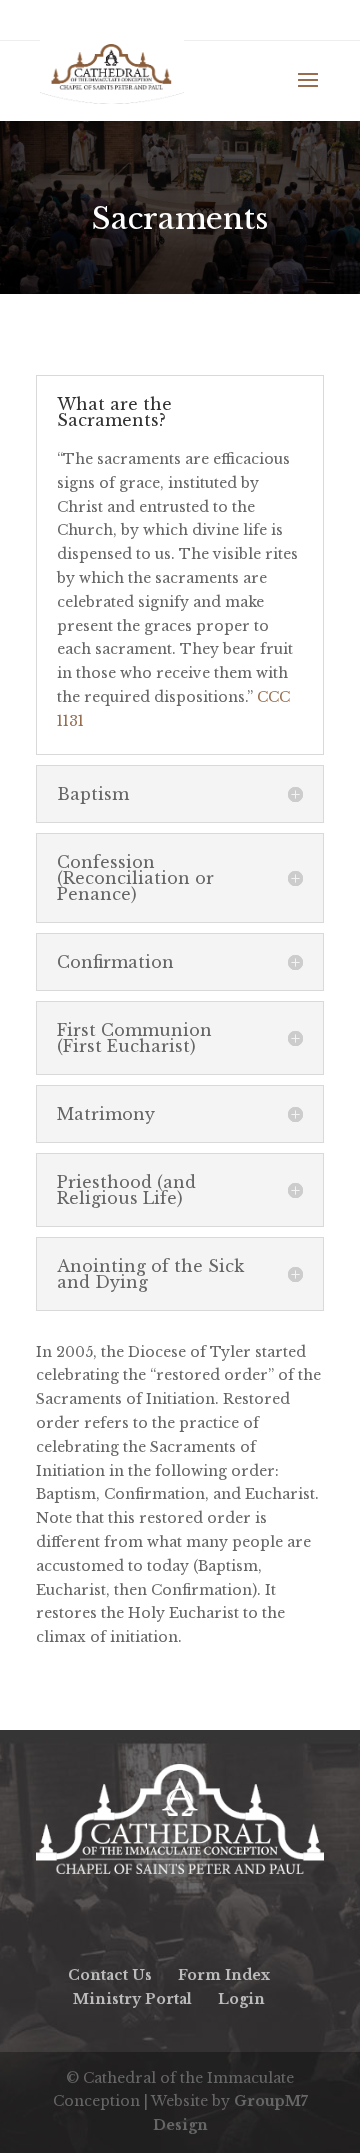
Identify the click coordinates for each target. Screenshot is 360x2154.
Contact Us (110, 1975)
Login (241, 1999)
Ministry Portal (132, 1999)
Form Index (224, 1975)
